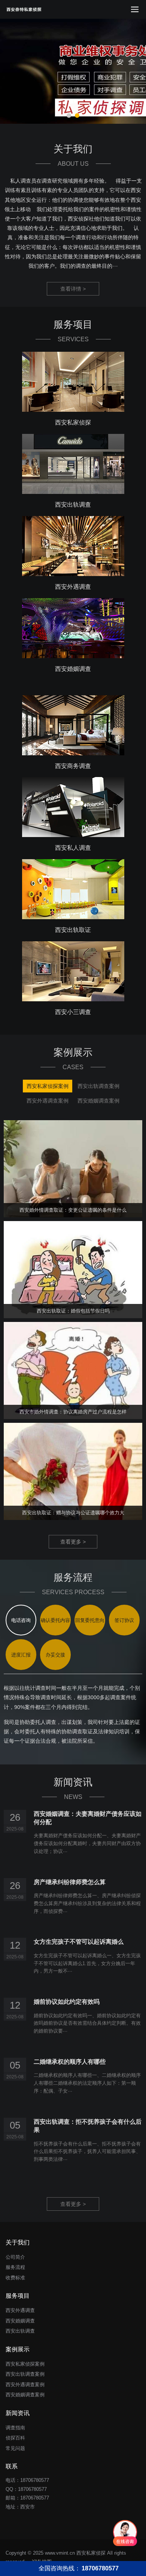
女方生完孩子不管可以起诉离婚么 (79, 1942)
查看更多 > (73, 1542)
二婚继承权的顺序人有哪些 (70, 2062)
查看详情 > (73, 289)
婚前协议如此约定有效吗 (67, 2002)
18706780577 (32, 2489)
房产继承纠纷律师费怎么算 (70, 1882)
